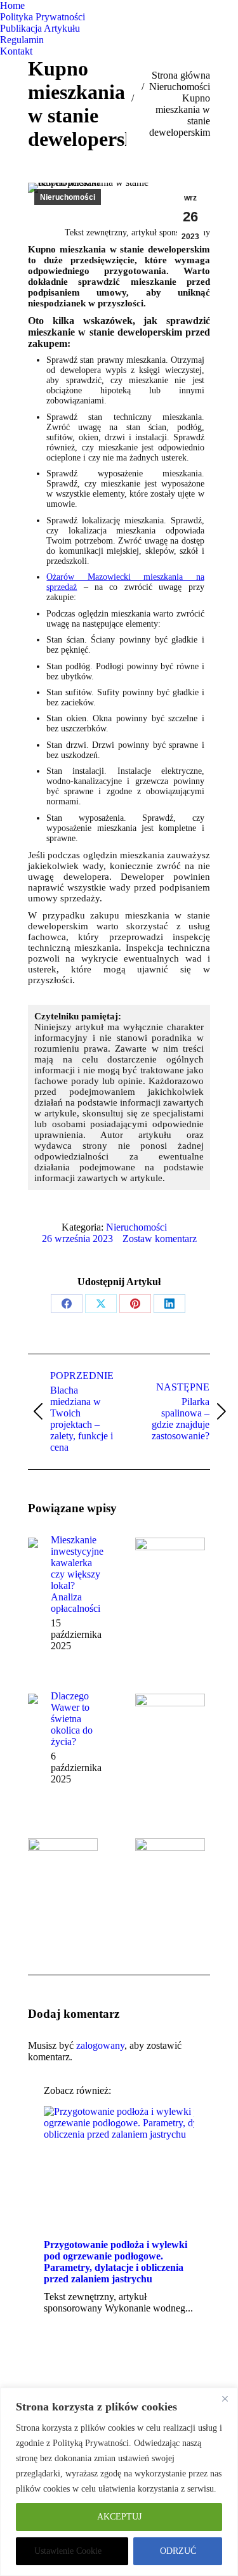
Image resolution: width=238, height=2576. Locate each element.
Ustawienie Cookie (68, 2551)
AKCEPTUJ (119, 2517)
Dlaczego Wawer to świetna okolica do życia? (72, 1719)
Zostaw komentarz (160, 1239)
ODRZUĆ (178, 2551)
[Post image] (33, 1543)
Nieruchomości (68, 197)
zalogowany (100, 2045)
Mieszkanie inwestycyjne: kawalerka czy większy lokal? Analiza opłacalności (78, 1574)
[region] (119, 2482)
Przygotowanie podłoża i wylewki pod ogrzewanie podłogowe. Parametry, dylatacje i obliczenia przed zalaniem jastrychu (116, 2262)
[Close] (225, 2398)
